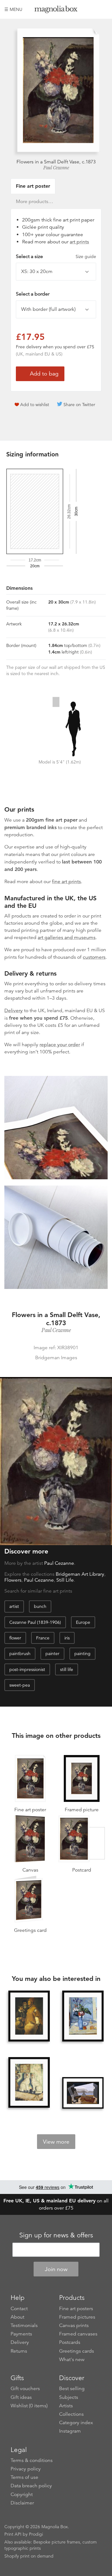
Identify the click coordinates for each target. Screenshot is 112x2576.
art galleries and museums (67, 937)
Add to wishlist (35, 405)
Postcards (70, 2342)
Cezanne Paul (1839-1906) (35, 1622)
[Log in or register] (92, 9)
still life (67, 1669)
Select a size (56, 256)
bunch (40, 1606)
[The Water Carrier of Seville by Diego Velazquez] (29, 2017)
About (17, 2317)
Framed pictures (77, 2317)
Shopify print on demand (29, 2556)
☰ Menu (13, 9)
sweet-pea (20, 1685)
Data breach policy (31, 2486)
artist (14, 1606)
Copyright (22, 2494)
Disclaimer (22, 2503)
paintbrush (20, 1654)
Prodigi (36, 2534)
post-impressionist (27, 1669)
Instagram (70, 2431)
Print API (13, 2534)
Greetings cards (77, 2351)
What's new (72, 2360)
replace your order (60, 1045)
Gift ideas (21, 2397)
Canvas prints (74, 2325)
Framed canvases (78, 2334)
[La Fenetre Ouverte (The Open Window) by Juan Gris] (83, 2093)
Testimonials (24, 2325)
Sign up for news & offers (56, 2235)
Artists (66, 2406)
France (43, 1638)
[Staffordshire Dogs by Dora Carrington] (29, 2083)
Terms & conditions (32, 2460)
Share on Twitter (79, 405)
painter (52, 1654)
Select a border (33, 294)
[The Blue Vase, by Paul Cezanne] (83, 2017)
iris (67, 1638)
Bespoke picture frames (57, 2542)
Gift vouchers (25, 2389)
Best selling (72, 2389)
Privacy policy (26, 2469)
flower (15, 1638)
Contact (19, 2309)
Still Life (65, 1580)
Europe (83, 1622)
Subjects (69, 2397)
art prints (79, 242)
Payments (21, 2334)
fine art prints (66, 882)
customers (94, 957)
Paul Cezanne (56, 168)
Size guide (86, 256)
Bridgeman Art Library (80, 1574)
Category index (76, 2423)
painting (82, 1654)
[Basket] (103, 9)
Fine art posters (76, 2309)
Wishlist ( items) (29, 2406)
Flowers (13, 1580)
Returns (19, 2351)
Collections (71, 2414)
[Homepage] (56, 10)
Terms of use (24, 2477)
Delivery (14, 1011)
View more (56, 2142)
